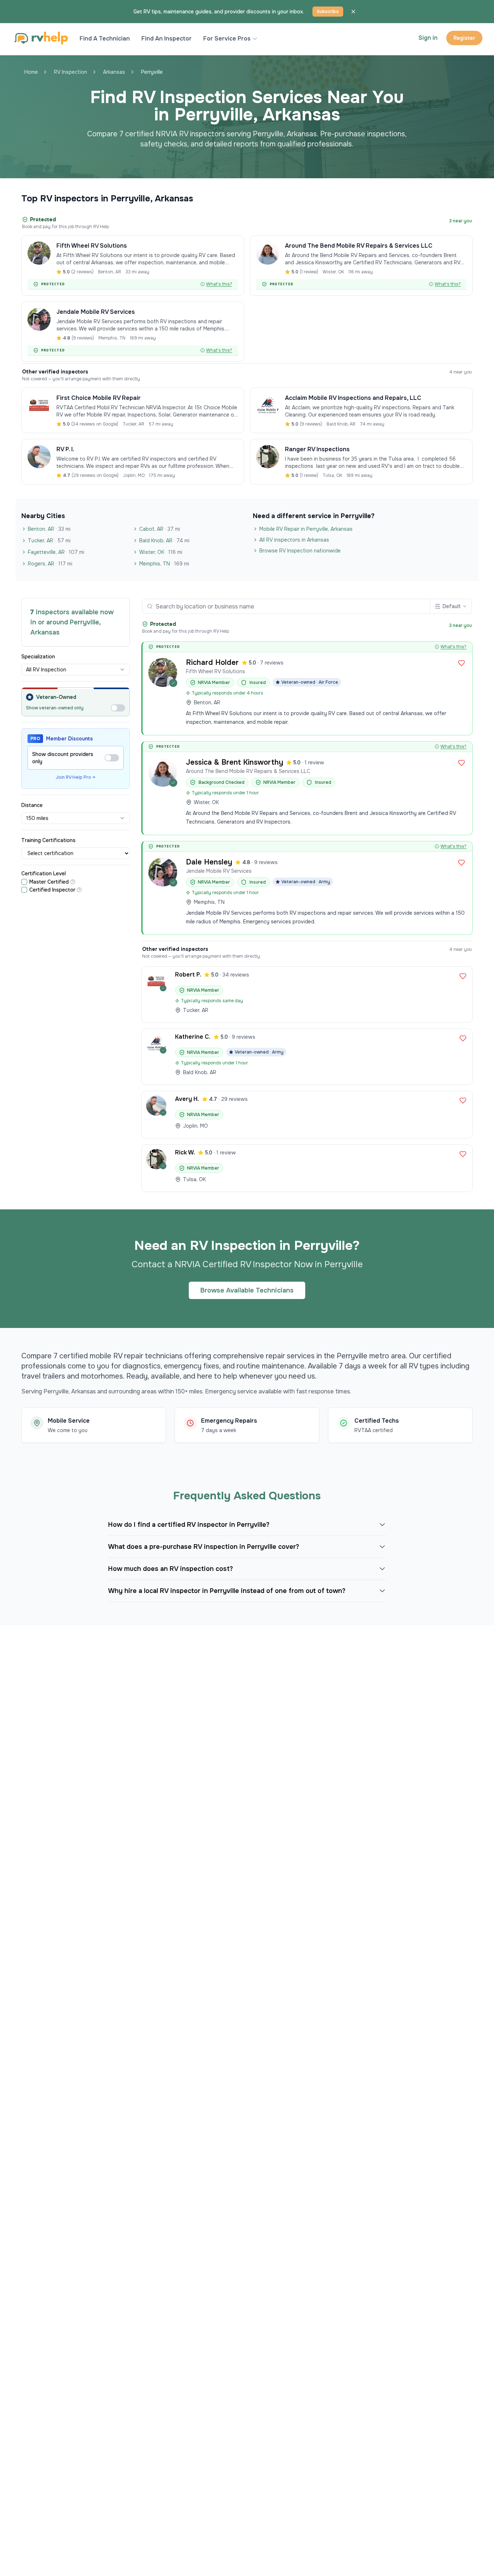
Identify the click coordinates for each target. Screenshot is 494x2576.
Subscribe (328, 12)
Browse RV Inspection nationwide (300, 551)
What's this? (219, 284)
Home (31, 72)
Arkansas (114, 72)
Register (464, 38)
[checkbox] (24, 882)
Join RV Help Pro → (76, 777)
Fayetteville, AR (56, 552)
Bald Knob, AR (164, 541)
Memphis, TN (164, 564)
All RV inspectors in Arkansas (294, 540)
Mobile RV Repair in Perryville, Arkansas (306, 529)
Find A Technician (105, 39)
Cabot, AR (160, 529)
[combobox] (76, 670)
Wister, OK (161, 552)
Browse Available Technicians (247, 1290)
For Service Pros (227, 39)
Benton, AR (49, 529)
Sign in (428, 38)
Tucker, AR (49, 541)
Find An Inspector (167, 39)
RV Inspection (71, 72)
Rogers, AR (50, 564)
